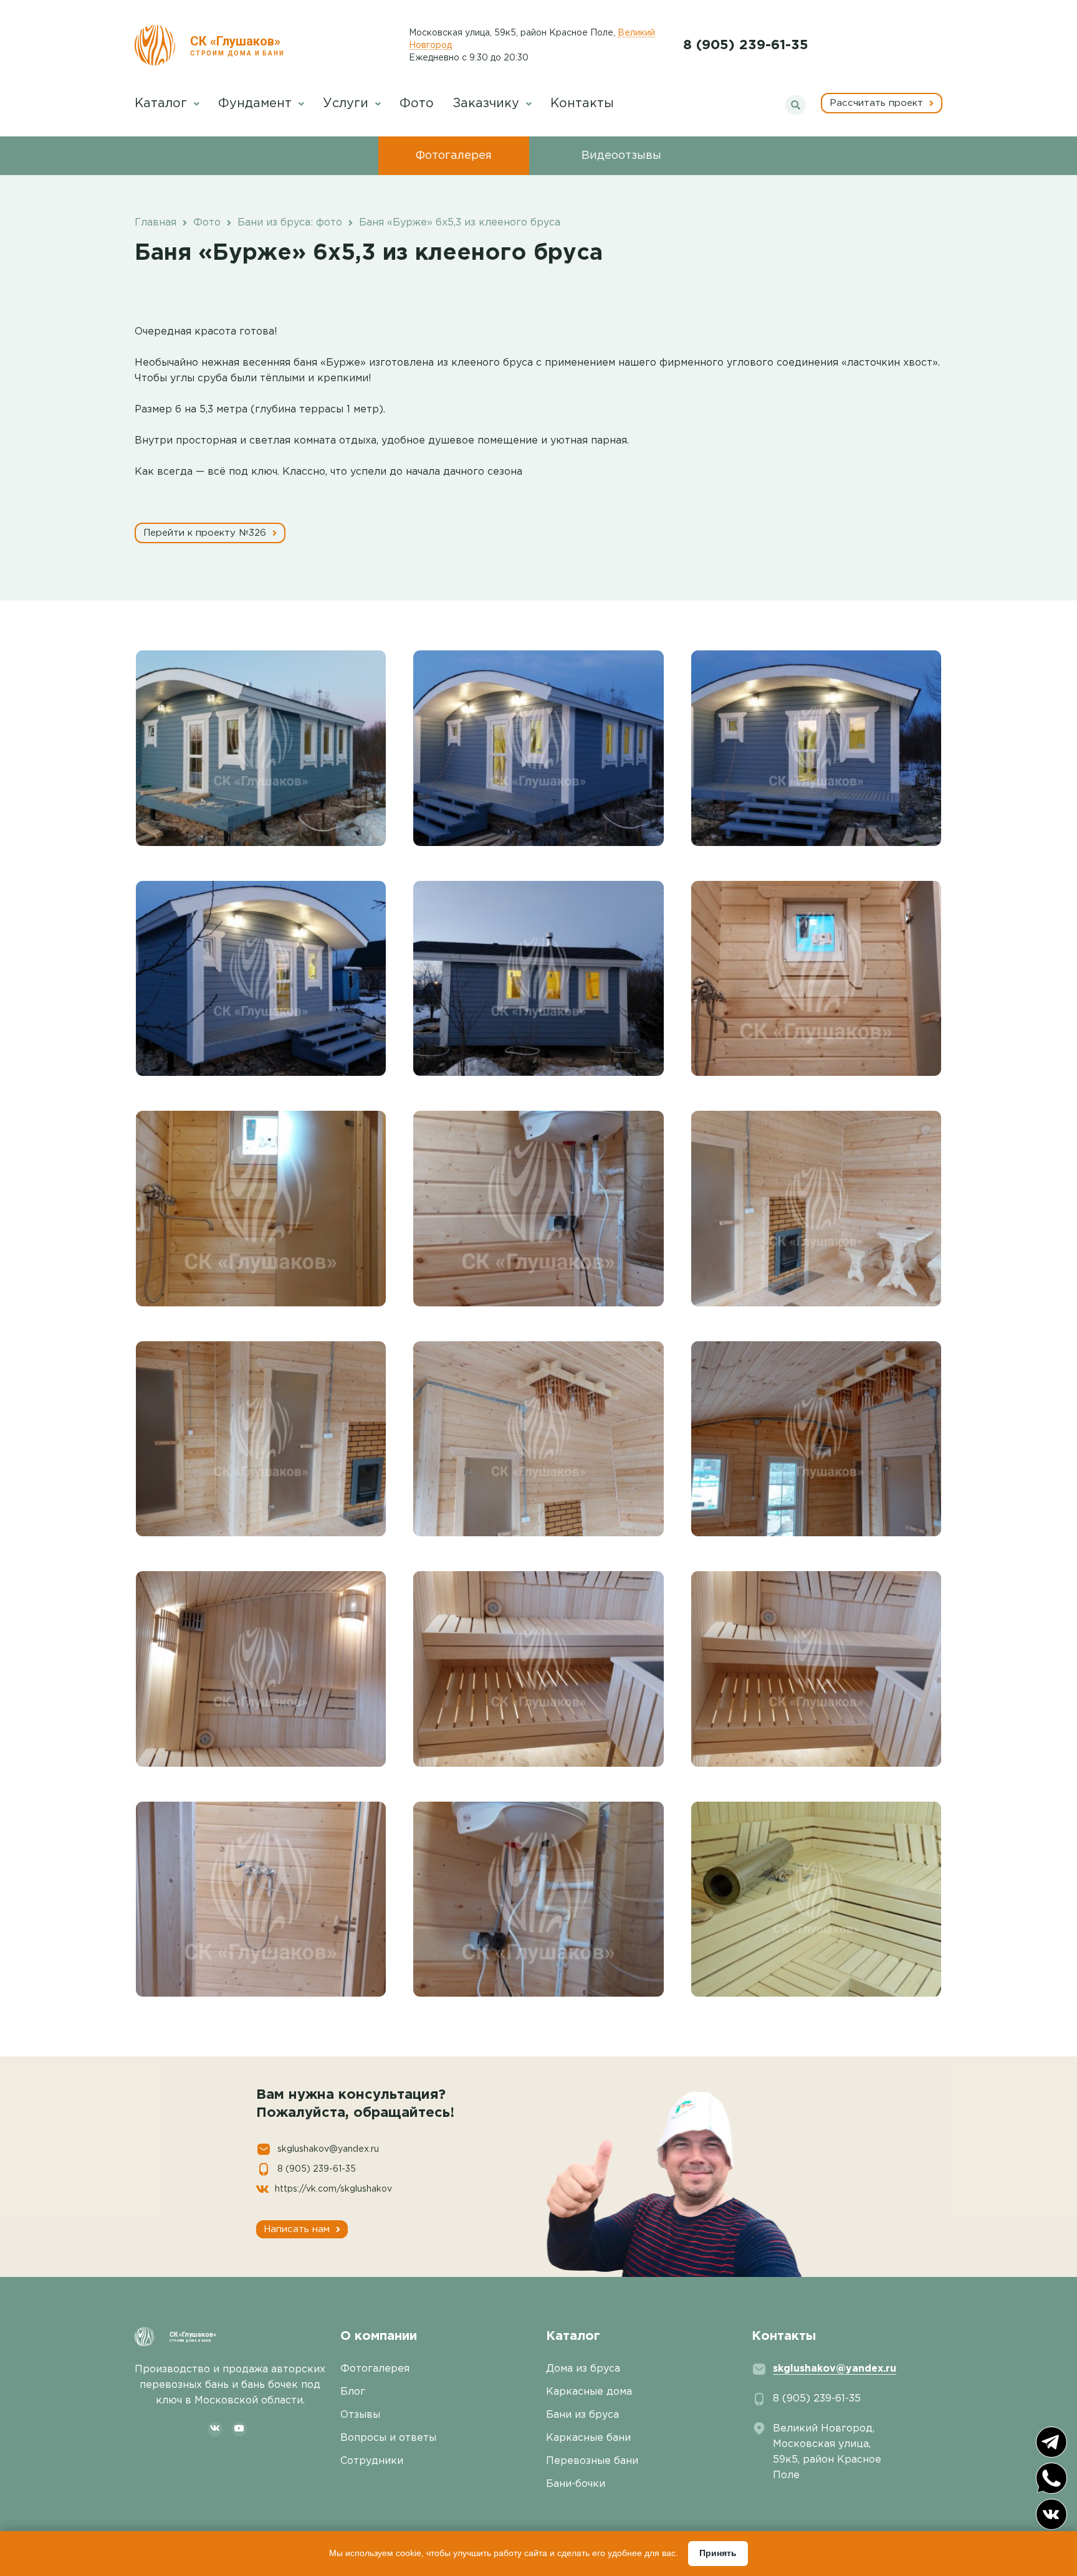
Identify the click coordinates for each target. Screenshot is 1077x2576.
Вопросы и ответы (388, 2438)
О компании (379, 2336)
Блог (353, 2392)
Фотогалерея (454, 156)
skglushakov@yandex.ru (328, 2149)
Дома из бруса (583, 2369)
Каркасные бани (588, 2438)
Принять (718, 2553)
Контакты (582, 103)
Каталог (163, 103)
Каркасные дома (589, 2392)
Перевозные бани (592, 2461)
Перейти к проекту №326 (206, 533)
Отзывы (360, 2415)
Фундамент (257, 103)
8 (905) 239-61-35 (746, 45)
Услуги (347, 103)
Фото (417, 103)
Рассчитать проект (878, 103)
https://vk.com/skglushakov (333, 2189)
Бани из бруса (582, 2415)
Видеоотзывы (621, 156)
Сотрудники (372, 2461)
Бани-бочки (576, 2484)
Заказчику (488, 103)
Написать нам (298, 2229)
